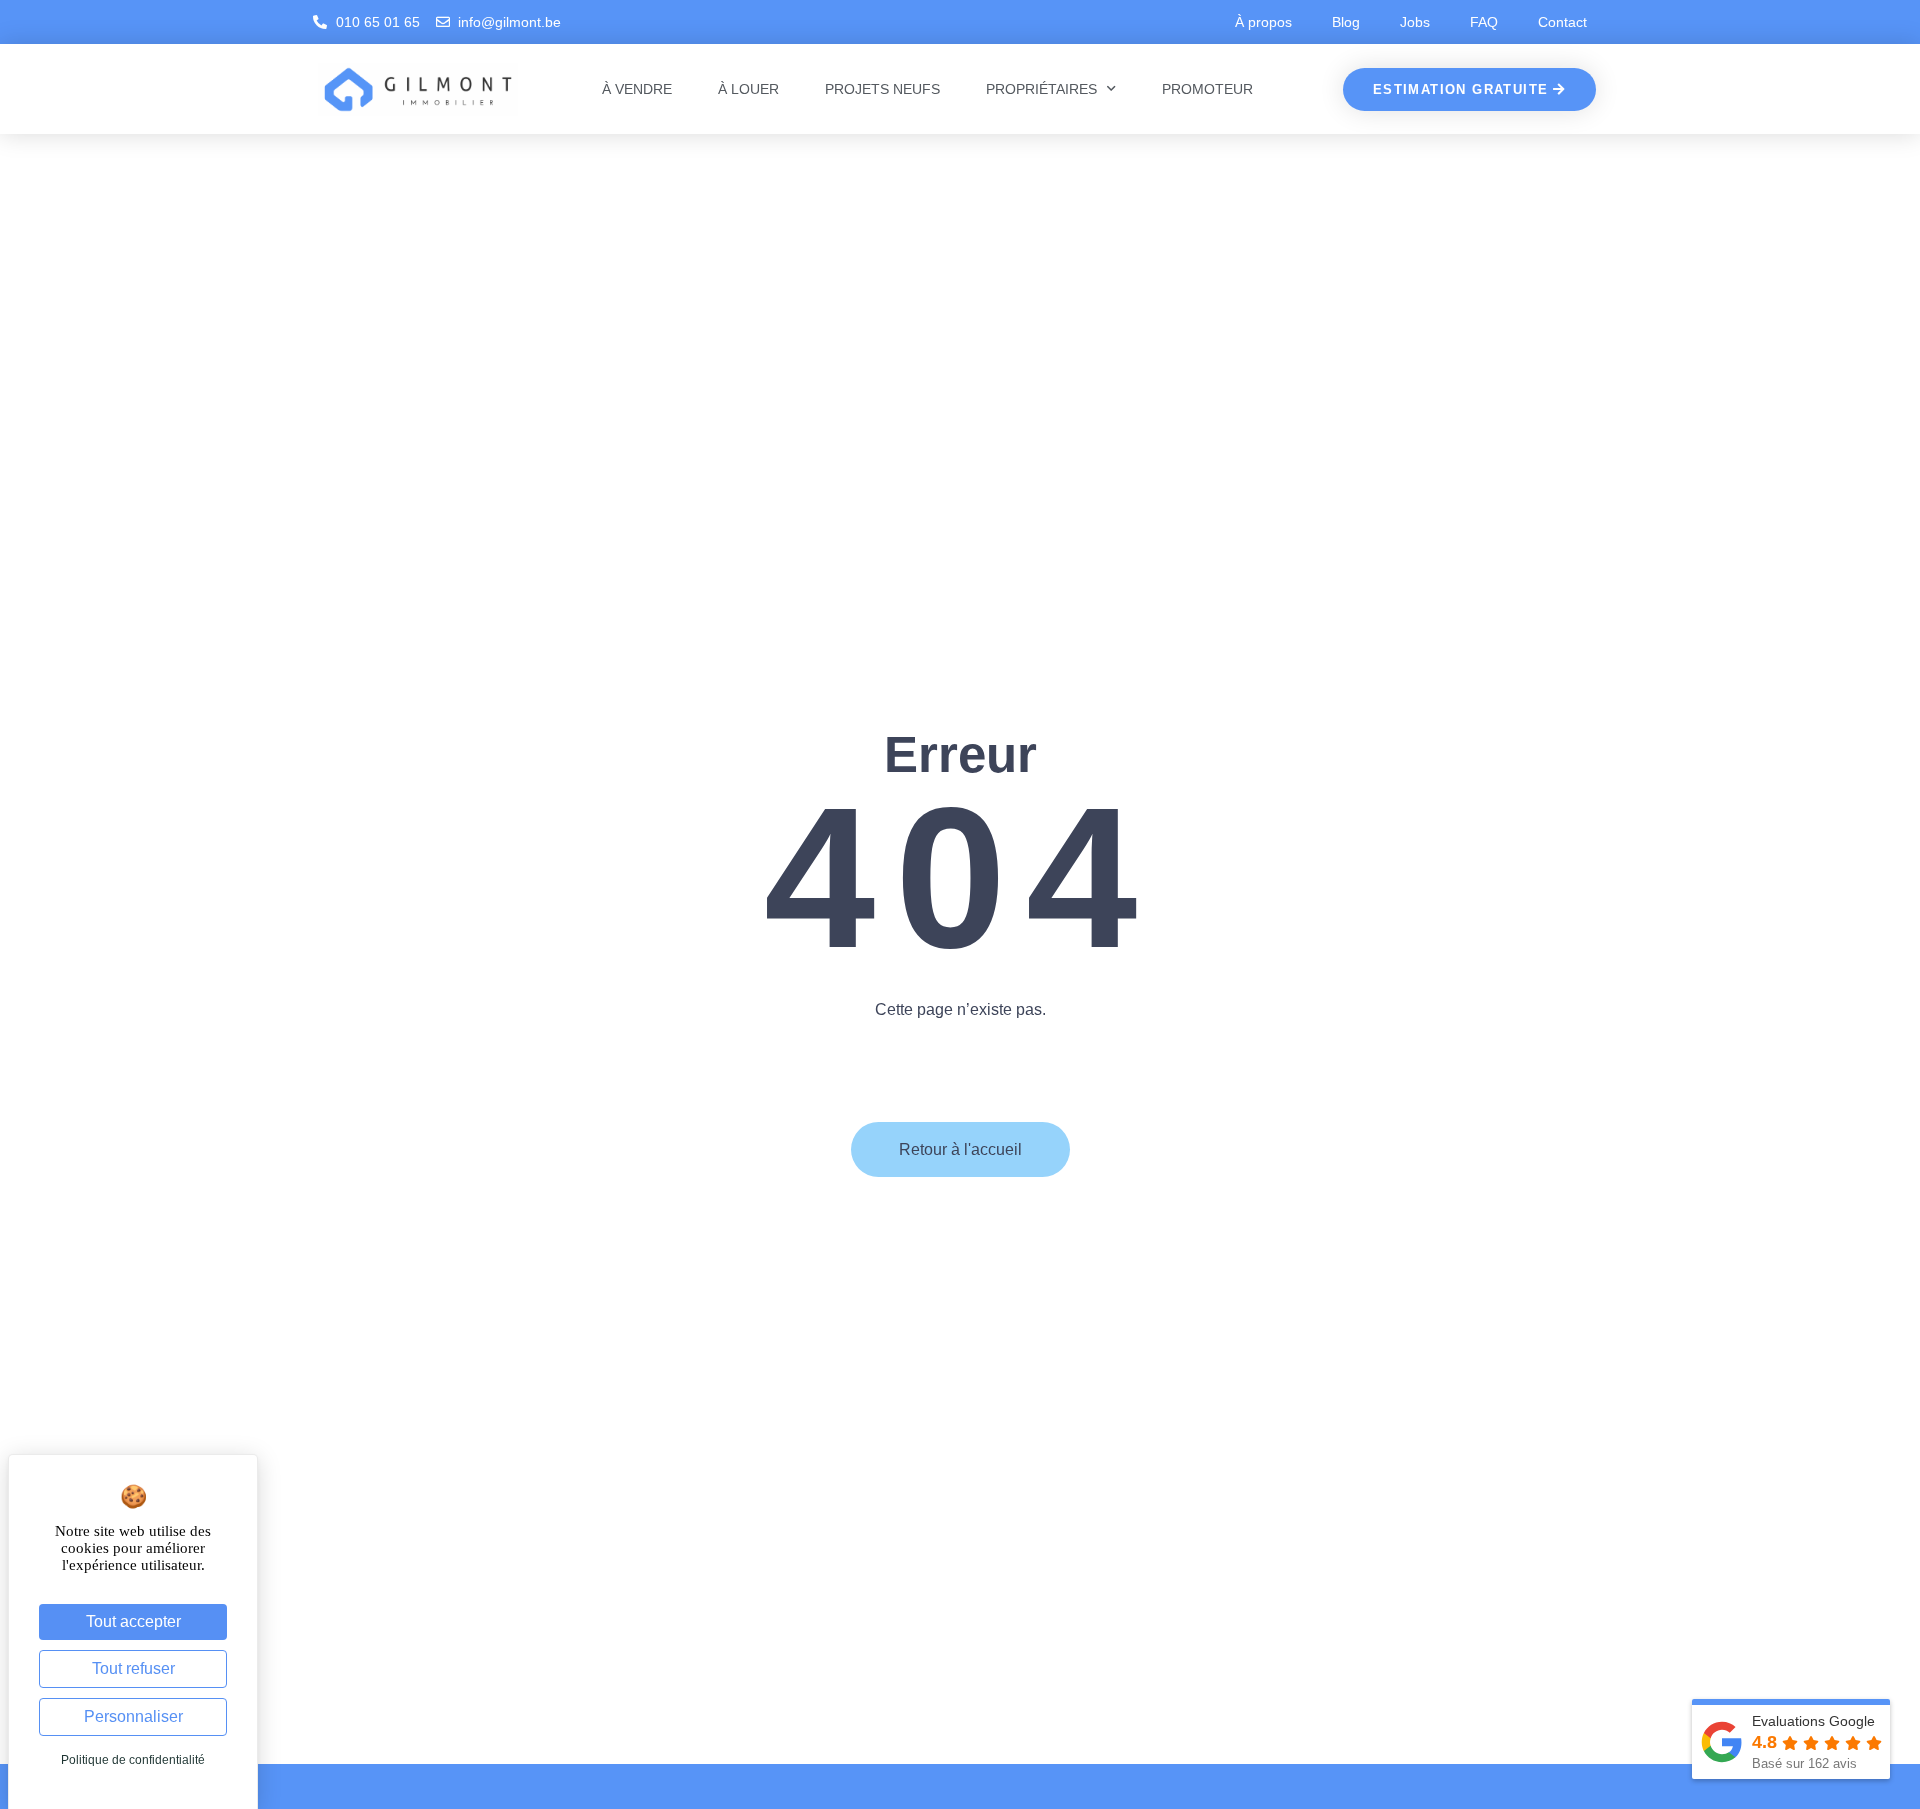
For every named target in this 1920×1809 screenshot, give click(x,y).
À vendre (637, 89)
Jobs (1415, 22)
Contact (1562, 22)
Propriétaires (1041, 89)
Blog (1346, 22)
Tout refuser (133, 1668)
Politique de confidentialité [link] (133, 1760)
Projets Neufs (882, 89)
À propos (1263, 22)
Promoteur (1207, 89)
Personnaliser (133, 1716)
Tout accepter (133, 1621)
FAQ (1484, 22)
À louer (748, 89)
